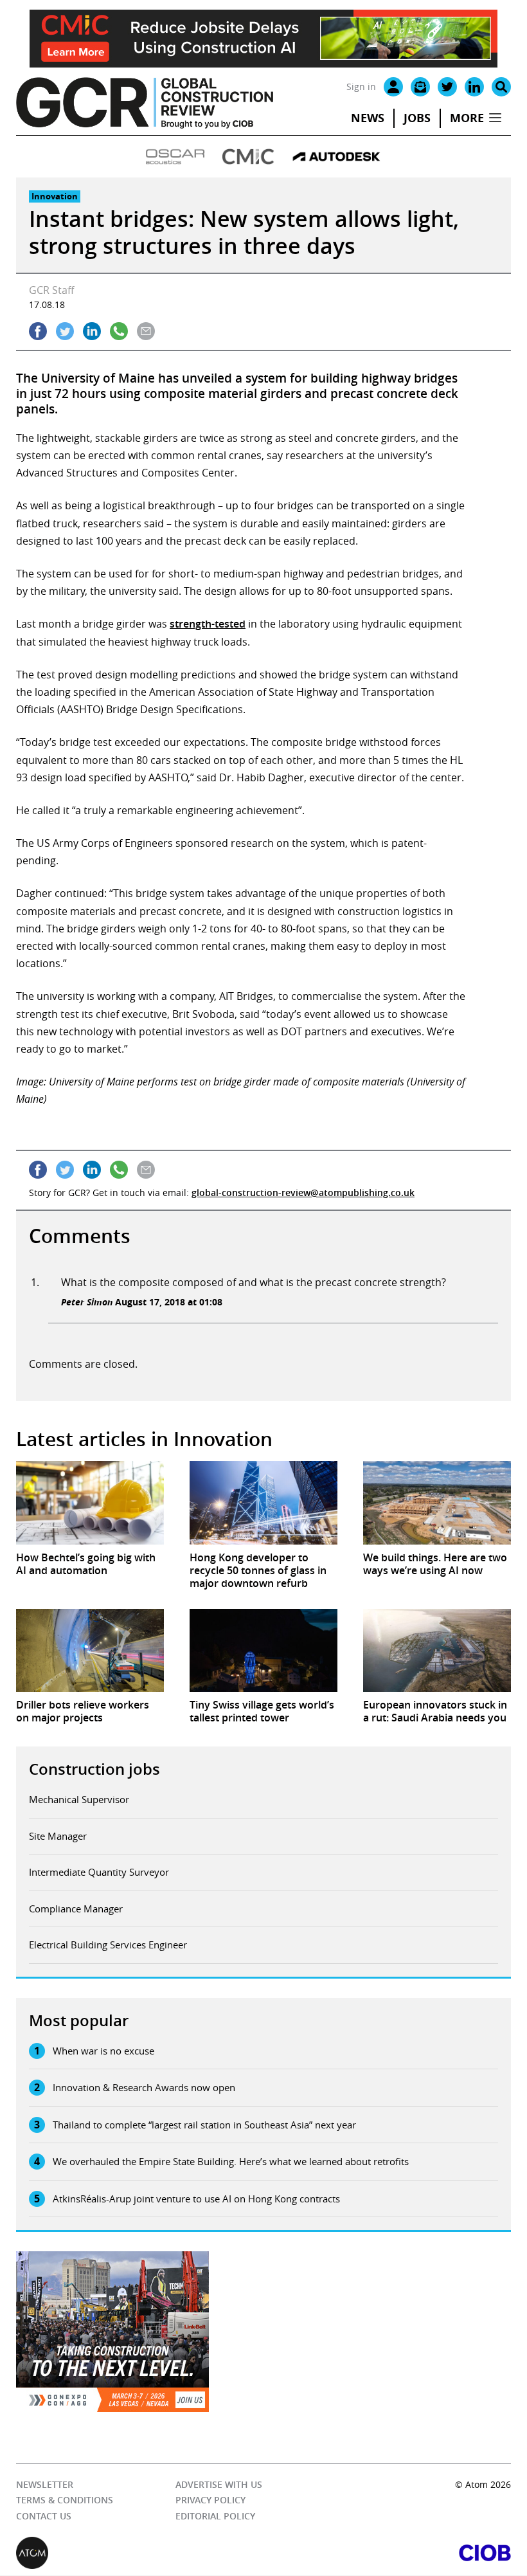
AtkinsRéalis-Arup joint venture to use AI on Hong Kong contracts (196, 2199)
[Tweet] (65, 331)
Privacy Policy (210, 2500)
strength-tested (208, 624)
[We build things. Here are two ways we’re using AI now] (437, 1502)
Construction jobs (94, 1769)
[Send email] (146, 331)
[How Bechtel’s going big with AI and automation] (90, 1502)
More (467, 118)
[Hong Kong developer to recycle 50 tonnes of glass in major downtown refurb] (263, 1502)
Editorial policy (215, 2516)
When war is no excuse (103, 2051)
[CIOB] (387, 2553)
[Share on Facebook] (38, 331)
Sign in (361, 86)
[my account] (393, 87)
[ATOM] (140, 2553)
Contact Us (44, 2516)
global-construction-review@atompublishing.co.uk (303, 1193)
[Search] (501, 87)
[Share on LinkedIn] (92, 331)
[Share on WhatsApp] (119, 331)
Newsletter (45, 2484)
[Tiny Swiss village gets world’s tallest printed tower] (263, 1650)
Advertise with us (219, 2484)
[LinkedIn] (474, 87)
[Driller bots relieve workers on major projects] (90, 1650)
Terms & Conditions (65, 2500)
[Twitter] (447, 87)
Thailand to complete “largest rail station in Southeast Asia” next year (204, 2125)
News (368, 118)
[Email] (420, 87)
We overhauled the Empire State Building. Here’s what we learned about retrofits (231, 2161)
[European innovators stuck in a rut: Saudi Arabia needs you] (437, 1650)
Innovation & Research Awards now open (144, 2087)
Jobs (417, 118)
